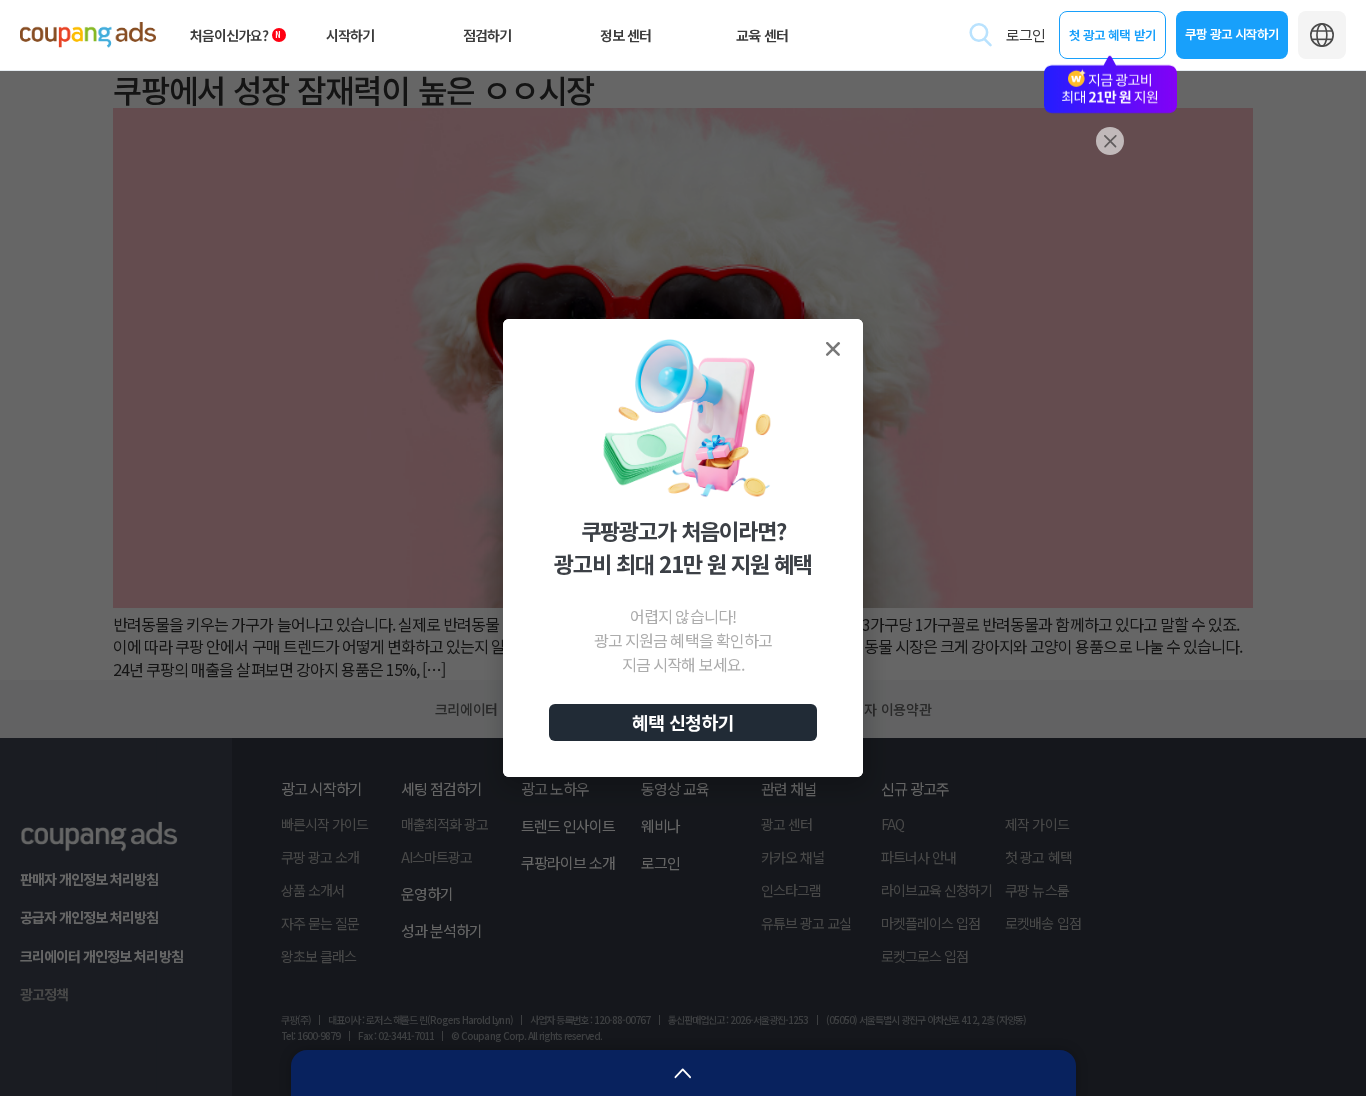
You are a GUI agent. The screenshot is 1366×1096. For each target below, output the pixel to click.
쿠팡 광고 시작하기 (1232, 33)
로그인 (1025, 34)
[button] (833, 349)
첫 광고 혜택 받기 (1112, 34)
